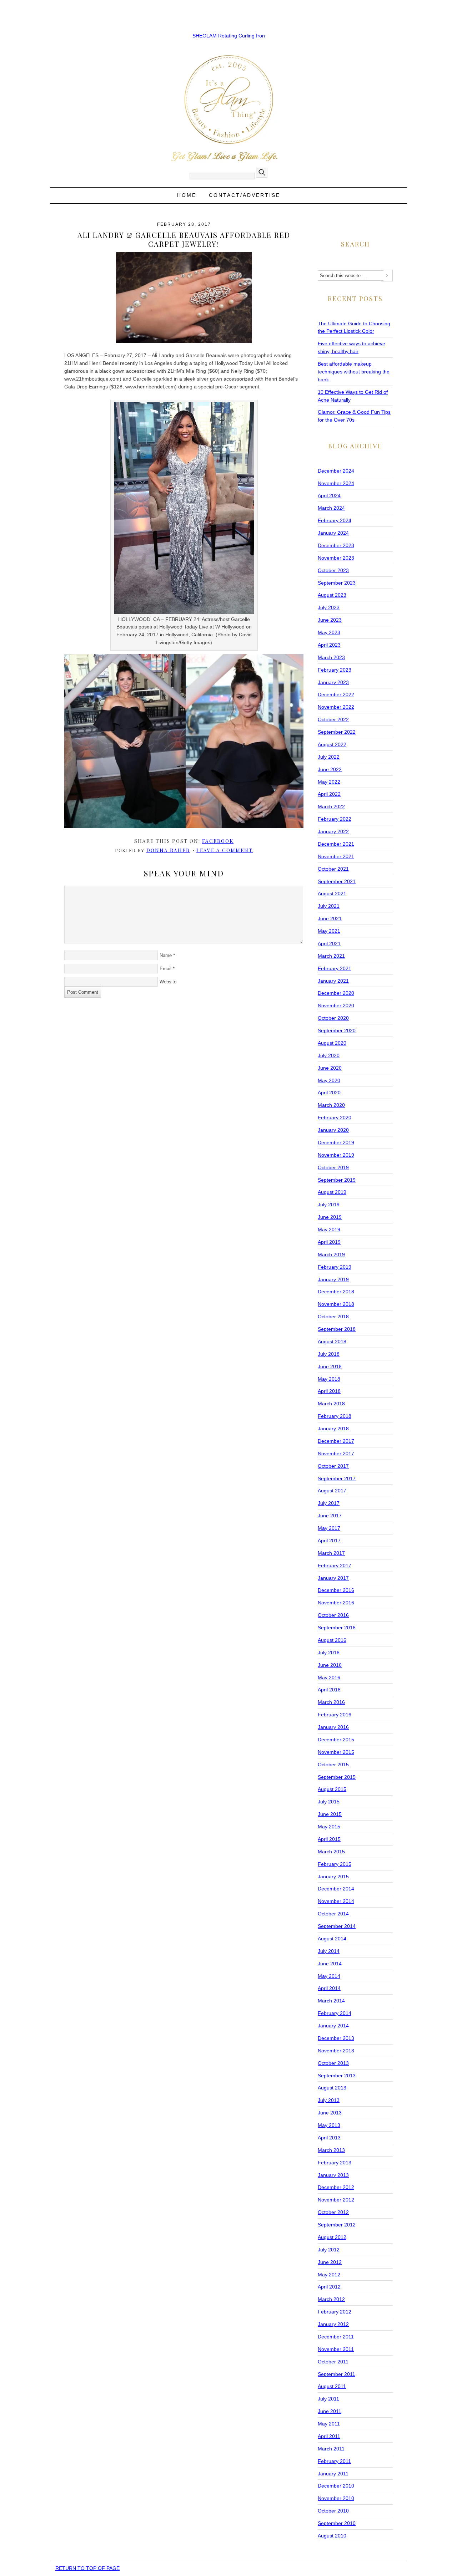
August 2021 (332, 894)
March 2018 (331, 1404)
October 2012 (333, 2212)
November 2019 (336, 1155)
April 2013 (329, 2138)
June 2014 (330, 1964)
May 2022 (329, 782)
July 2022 (329, 757)
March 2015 (331, 1852)
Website (168, 982)
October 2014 (333, 1914)
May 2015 (329, 1827)
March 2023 (331, 657)
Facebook (218, 841)
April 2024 (329, 495)
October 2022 (333, 719)
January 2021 (333, 981)
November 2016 (336, 1603)
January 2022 (333, 831)
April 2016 (329, 1690)
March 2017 (331, 1553)
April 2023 (329, 645)
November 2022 (336, 707)
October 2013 (333, 2063)
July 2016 (329, 1653)
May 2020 (329, 1080)
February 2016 (335, 1715)
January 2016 (333, 1727)
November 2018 (336, 1304)
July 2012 (329, 2250)
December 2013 (336, 2038)
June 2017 (330, 1516)
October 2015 (333, 1765)
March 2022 (331, 806)
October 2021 (333, 869)
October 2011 (333, 2362)
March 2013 (331, 2150)
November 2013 (336, 2051)
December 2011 (336, 2337)
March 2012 (331, 2299)
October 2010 (333, 2511)
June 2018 (330, 1366)
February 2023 (335, 670)
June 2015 (330, 1814)
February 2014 (335, 2013)
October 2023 (333, 570)
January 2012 (333, 2324)
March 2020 (331, 1105)
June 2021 (330, 918)
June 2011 (330, 2411)
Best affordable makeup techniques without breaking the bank (354, 372)
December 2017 (336, 1441)
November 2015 (336, 1752)
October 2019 (333, 1167)
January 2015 (333, 1877)
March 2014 (331, 2001)
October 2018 (333, 1317)
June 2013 (330, 2113)
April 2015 (329, 1839)
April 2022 (329, 794)
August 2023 (332, 595)
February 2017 (335, 1566)
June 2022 (330, 769)
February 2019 (335, 1267)
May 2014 (329, 1976)
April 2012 (329, 2287)
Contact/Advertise (245, 195)
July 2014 (329, 1951)
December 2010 (336, 2486)
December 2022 (336, 694)
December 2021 (336, 844)
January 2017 (333, 1578)
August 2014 (332, 1939)
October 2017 (333, 1466)
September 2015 (337, 1777)
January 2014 (333, 2026)
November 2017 (336, 1454)
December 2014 (336, 1889)
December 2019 (336, 1142)
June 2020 (330, 1068)
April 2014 (329, 1988)
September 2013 (337, 2076)
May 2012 (329, 2275)
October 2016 (333, 1615)
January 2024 (333, 533)
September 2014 (337, 1926)
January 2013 (333, 2175)
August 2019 (332, 1192)
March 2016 (331, 1702)
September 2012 (337, 2225)
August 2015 (332, 1789)
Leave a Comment (225, 850)
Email (165, 969)
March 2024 (331, 508)
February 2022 (335, 819)
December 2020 (336, 993)
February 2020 (335, 1118)
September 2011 (337, 2374)
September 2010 (337, 2523)
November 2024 (336, 483)
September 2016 (337, 1628)
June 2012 (330, 2262)
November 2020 (336, 1006)
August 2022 (332, 744)
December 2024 (336, 471)
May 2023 (329, 632)
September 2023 (337, 583)
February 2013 (335, 2163)
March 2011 (331, 2449)
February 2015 (335, 1864)
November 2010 (336, 2498)
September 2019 (337, 1180)
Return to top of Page (87, 2568)
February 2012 (335, 2312)
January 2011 (333, 2474)
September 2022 (337, 732)
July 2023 (329, 607)
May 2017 (329, 1528)
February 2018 (335, 1416)
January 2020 (333, 1130)
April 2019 (329, 1242)
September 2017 (337, 1478)
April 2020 (329, 1093)
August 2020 (332, 1043)
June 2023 (330, 620)
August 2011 (332, 2386)
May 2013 (329, 2125)
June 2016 (330, 1665)
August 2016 (332, 1640)
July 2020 (329, 1055)
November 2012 (336, 2200)
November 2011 (336, 2349)
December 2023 (336, 545)
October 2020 (333, 1018)
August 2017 (332, 1491)
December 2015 (336, 1740)
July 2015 (329, 1802)
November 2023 (336, 558)
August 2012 (332, 2237)
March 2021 (331, 956)
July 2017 (329, 1503)
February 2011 (334, 2461)
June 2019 (330, 1217)
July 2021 (329, 906)
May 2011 (329, 2424)
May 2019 (329, 1230)
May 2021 (329, 931)
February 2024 (335, 520)
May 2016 (329, 1678)
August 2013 (332, 2088)
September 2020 (337, 1030)
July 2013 (329, 2100)
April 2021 (329, 943)
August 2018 (332, 1342)
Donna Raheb (168, 850)
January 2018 (333, 1429)
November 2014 (336, 1901)
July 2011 (328, 2399)
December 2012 (336, 2187)
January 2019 (333, 1279)
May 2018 (329, 1379)
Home (187, 195)
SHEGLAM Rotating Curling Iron (229, 36)
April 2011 (329, 2436)
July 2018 (329, 1354)
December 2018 (336, 1292)
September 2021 (337, 881)
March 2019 (331, 1254)
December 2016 (336, 1590)
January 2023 (333, 682)
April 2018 (329, 1391)
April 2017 (329, 1541)
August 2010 (332, 2536)
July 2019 (329, 1205)
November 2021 (336, 856)
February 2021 (335, 968)
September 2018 (337, 1329)
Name (166, 955)
